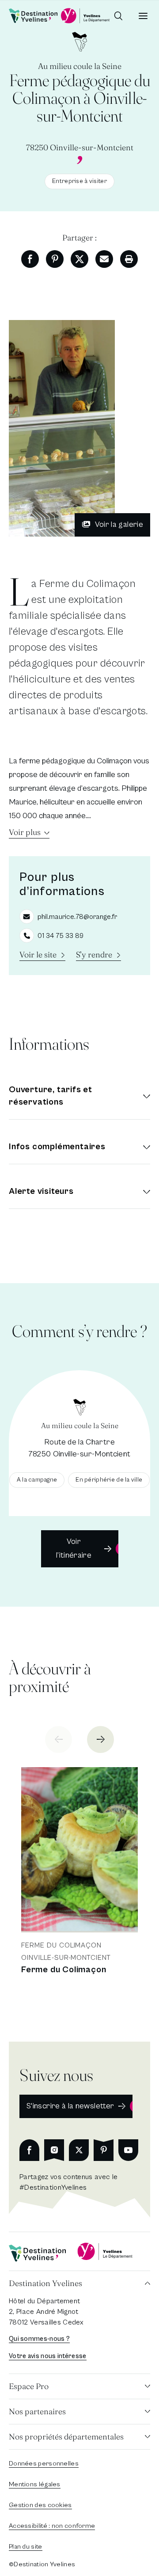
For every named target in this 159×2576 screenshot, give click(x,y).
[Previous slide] (59, 1740)
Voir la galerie (119, 524)
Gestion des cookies (40, 2505)
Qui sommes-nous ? (39, 2339)
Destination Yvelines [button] (45, 2283)
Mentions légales (35, 2484)
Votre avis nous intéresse (48, 2356)
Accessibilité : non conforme (52, 2526)
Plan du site (26, 2547)
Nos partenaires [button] (37, 2411)
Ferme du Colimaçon (64, 1970)
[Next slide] (100, 1740)
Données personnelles (44, 2464)
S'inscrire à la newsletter (70, 2106)
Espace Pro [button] (29, 2386)
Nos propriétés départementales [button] (66, 2437)
